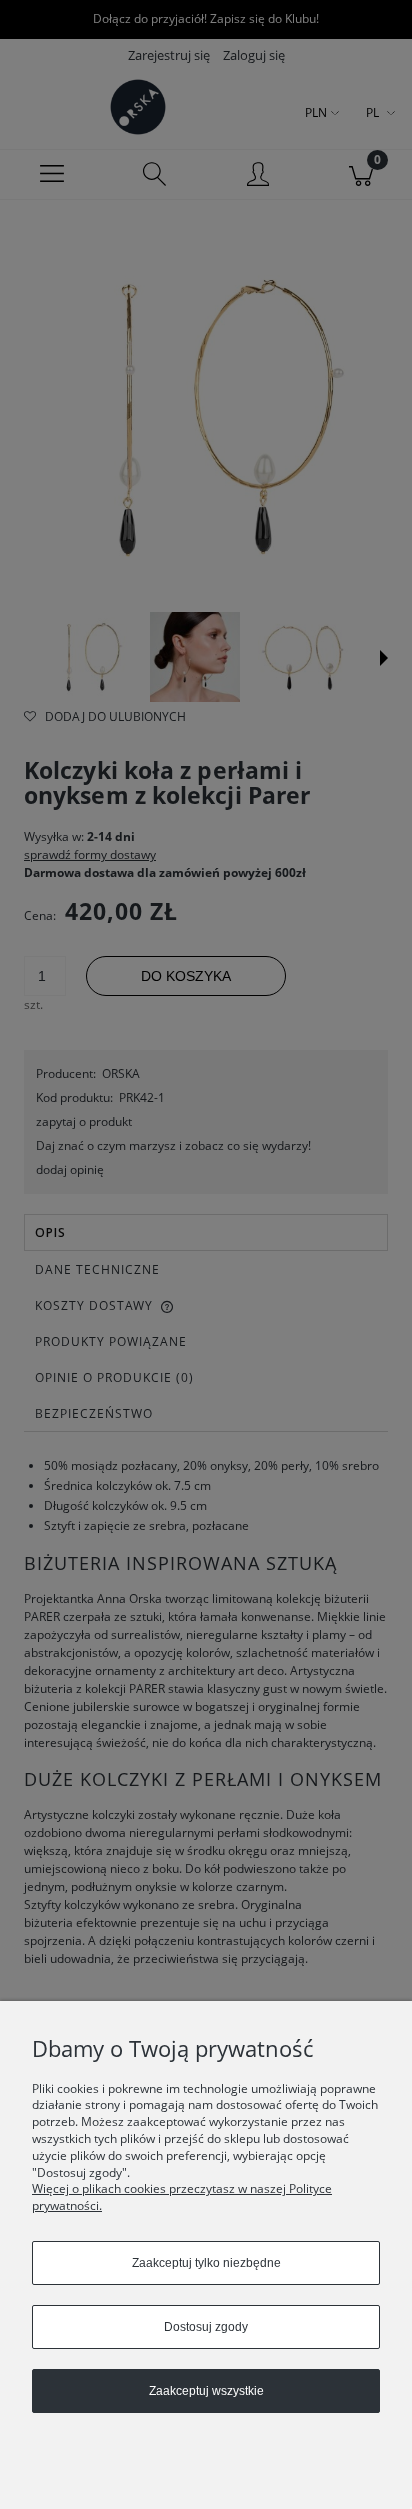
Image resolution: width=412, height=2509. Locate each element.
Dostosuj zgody (206, 2327)
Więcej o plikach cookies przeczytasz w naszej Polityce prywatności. (182, 2197)
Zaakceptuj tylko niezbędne (206, 2263)
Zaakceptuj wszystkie (206, 2391)
